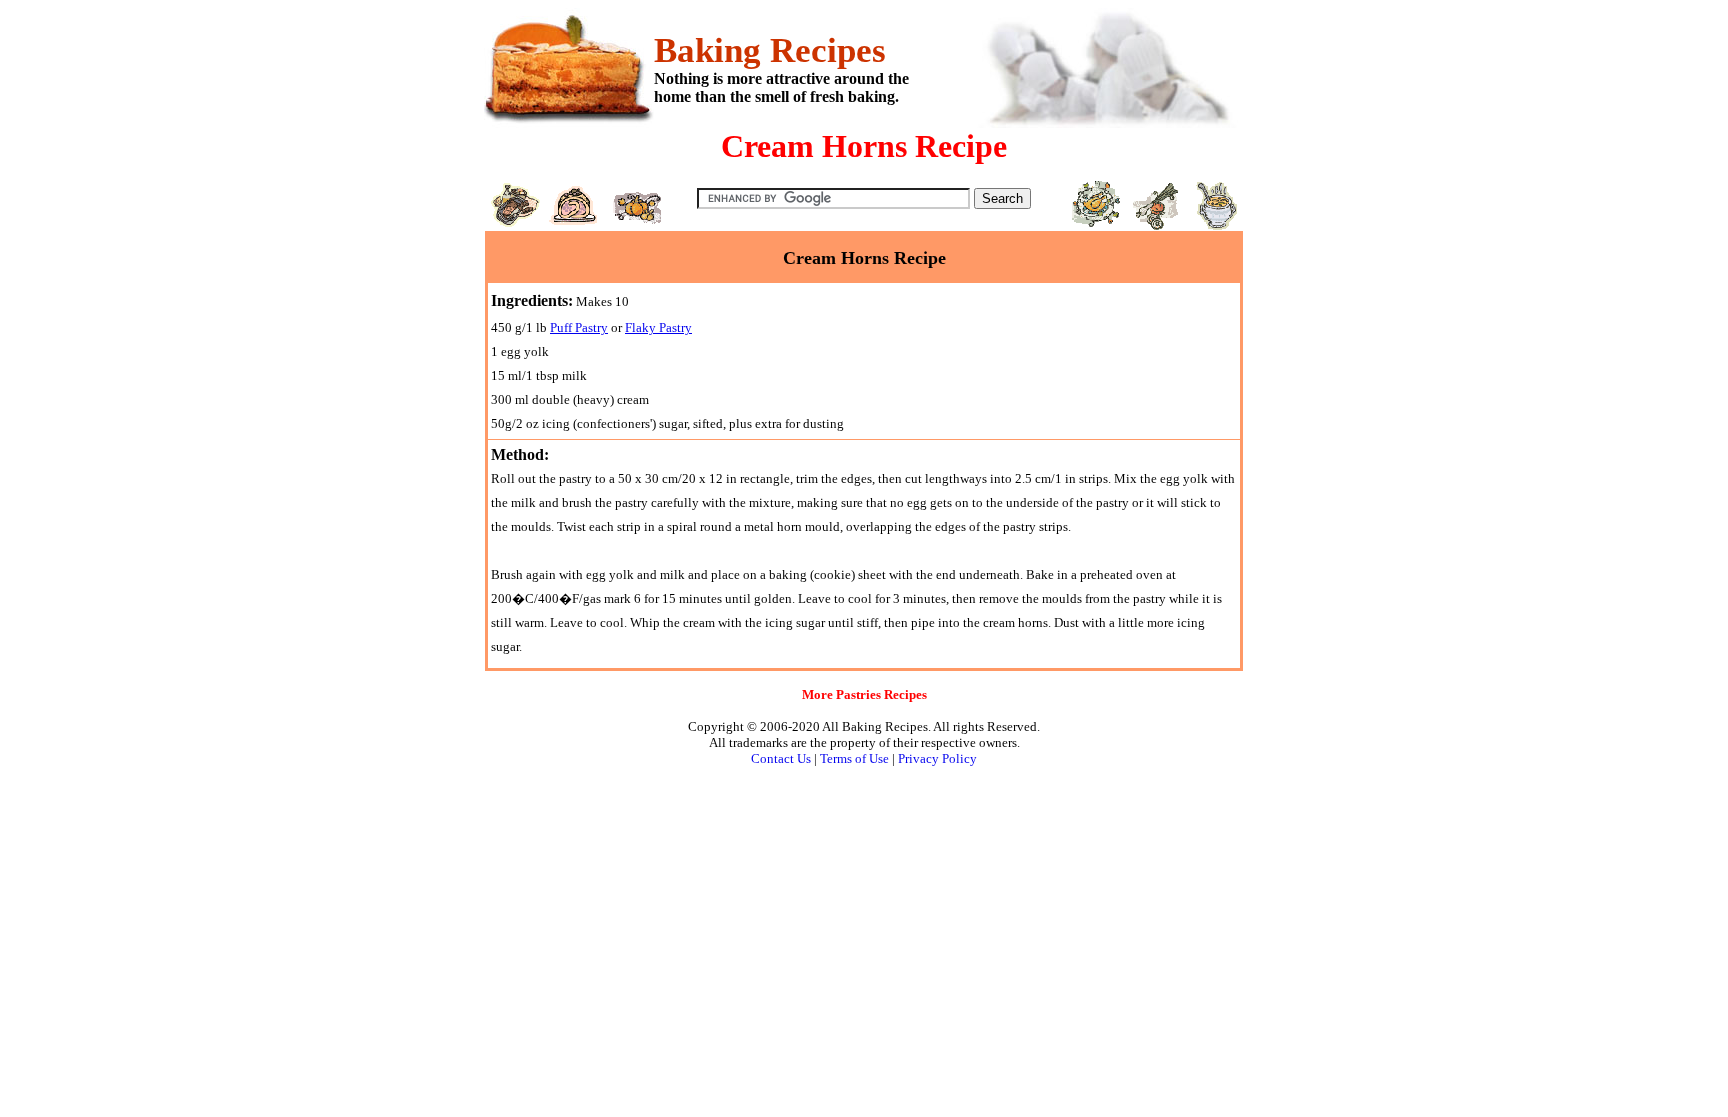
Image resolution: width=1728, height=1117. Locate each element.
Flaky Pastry (658, 327)
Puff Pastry (579, 327)
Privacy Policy (937, 758)
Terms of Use (854, 758)
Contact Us (781, 758)
